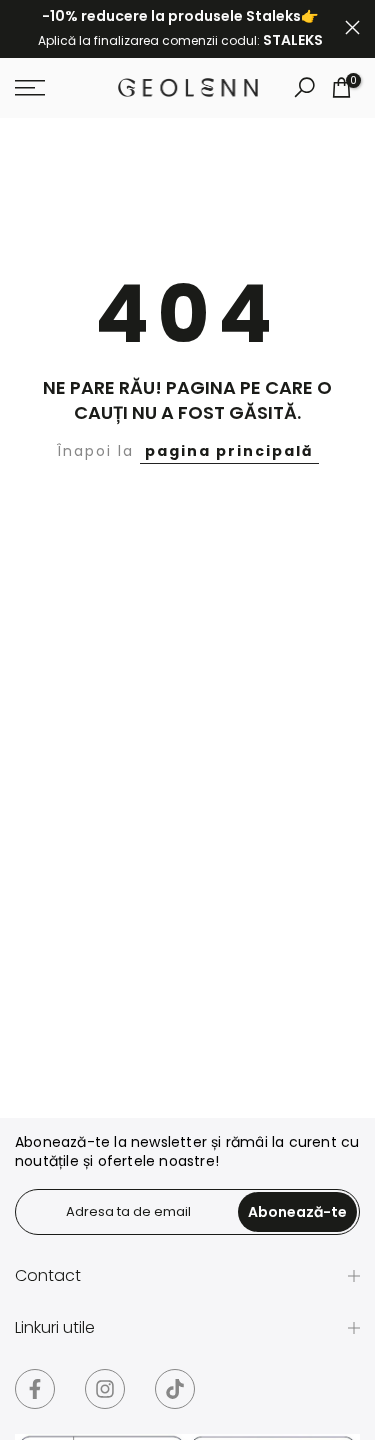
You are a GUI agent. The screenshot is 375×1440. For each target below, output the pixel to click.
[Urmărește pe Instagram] (105, 1389)
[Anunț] (180, 29)
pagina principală (229, 451)
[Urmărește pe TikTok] (175, 1389)
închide (352, 27)
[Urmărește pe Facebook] (35, 1389)
